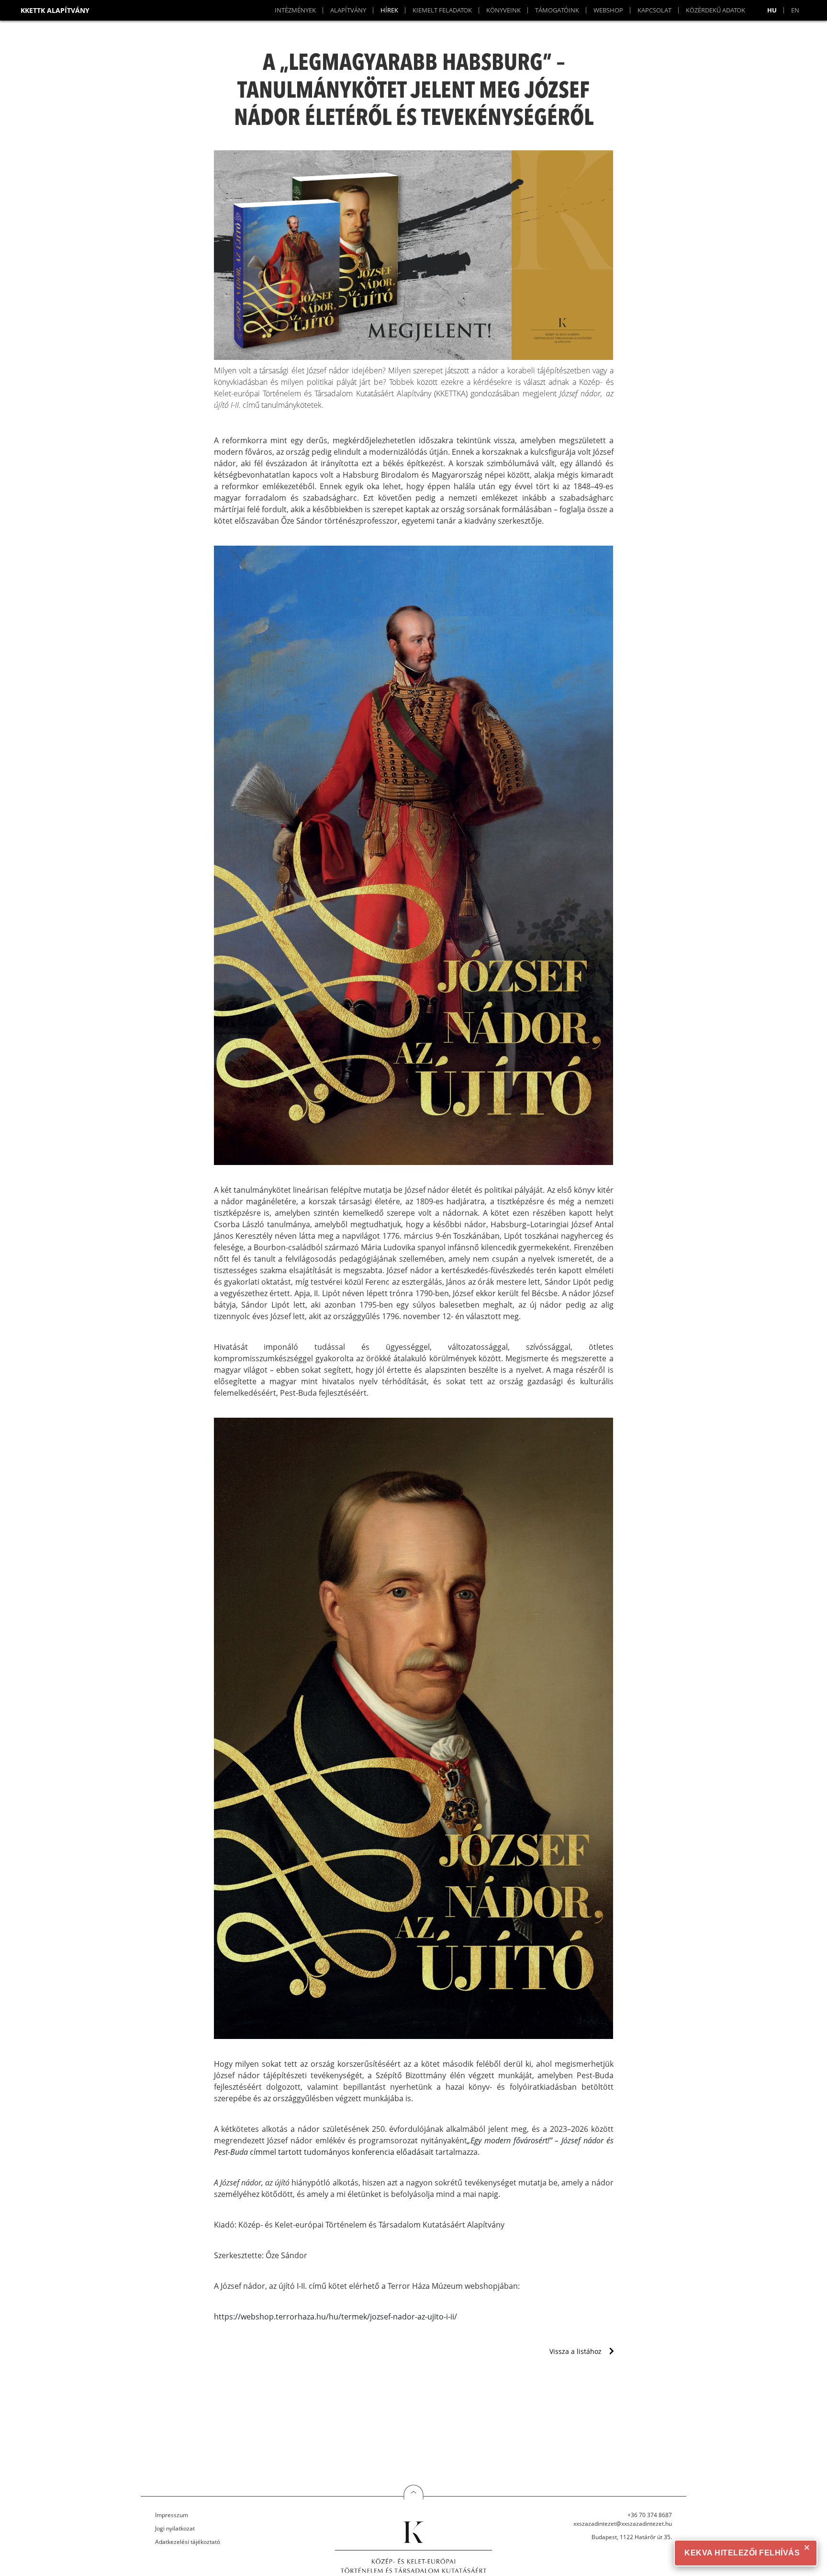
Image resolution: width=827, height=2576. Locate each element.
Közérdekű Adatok (715, 10)
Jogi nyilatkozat (175, 2528)
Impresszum (172, 2515)
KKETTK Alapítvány (55, 10)
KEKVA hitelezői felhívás (742, 2553)
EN (795, 10)
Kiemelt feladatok (442, 10)
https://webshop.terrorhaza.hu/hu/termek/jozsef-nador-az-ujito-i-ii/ (335, 2317)
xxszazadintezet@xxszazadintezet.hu (623, 2524)
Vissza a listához (576, 2351)
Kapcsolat (654, 10)
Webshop (608, 10)
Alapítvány (348, 10)
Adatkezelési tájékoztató (188, 2542)
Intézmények (295, 10)
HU (772, 10)
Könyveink (503, 10)
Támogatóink (557, 10)
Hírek (389, 10)
